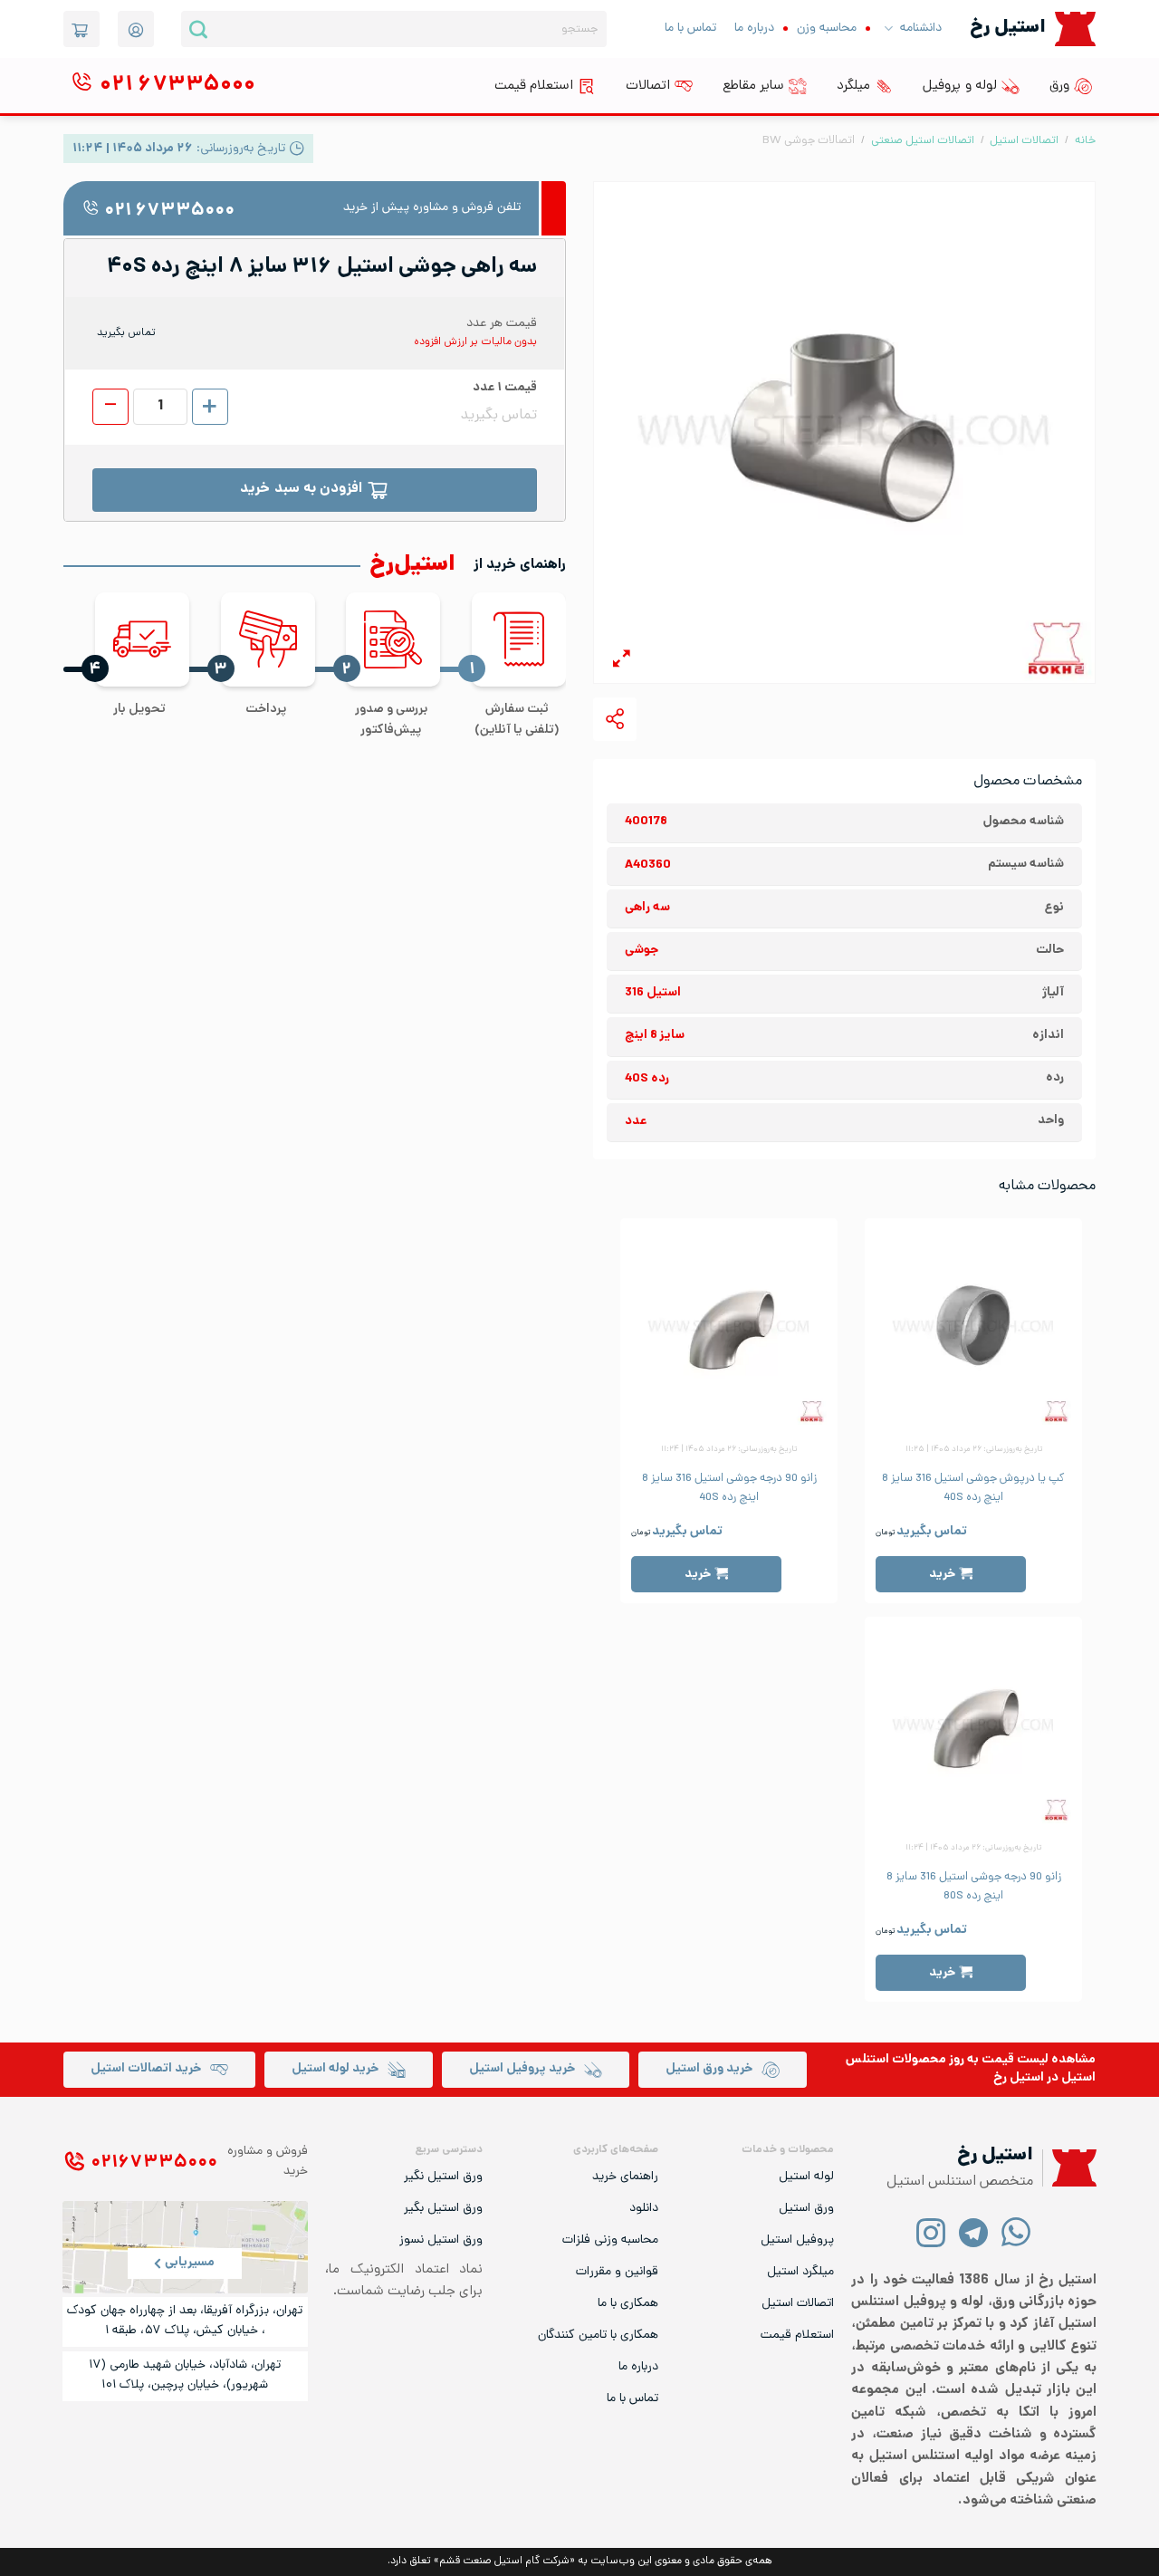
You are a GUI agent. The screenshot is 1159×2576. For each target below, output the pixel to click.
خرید (942, 1575)
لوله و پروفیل (960, 86)
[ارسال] (198, 29)
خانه (1085, 141)
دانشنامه (921, 29)
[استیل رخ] (1075, 29)
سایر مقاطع (753, 86)
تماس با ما (690, 29)
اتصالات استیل (1024, 141)
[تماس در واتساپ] (1016, 2231)
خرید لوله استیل (335, 2069)
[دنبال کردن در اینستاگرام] (931, 2231)
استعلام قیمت (534, 86)
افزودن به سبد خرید (301, 490)
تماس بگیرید (932, 1532)
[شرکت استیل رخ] (1069, 2168)
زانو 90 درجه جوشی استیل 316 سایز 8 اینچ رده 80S (974, 1887)
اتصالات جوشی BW (809, 141)
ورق (1059, 86)
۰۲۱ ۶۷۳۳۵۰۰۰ (169, 211)
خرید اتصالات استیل (146, 2069)
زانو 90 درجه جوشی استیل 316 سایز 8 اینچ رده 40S (729, 1488)
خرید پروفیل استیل (522, 2069)
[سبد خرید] (81, 29)
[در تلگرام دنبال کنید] (974, 2231)
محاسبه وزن (827, 29)
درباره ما (754, 29)
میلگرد (853, 86)
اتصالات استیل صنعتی (923, 141)
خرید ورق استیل (709, 2069)
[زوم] (622, 662)
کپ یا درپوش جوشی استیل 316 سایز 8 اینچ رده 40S (973, 1488)
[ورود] (136, 29)
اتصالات (648, 86)
